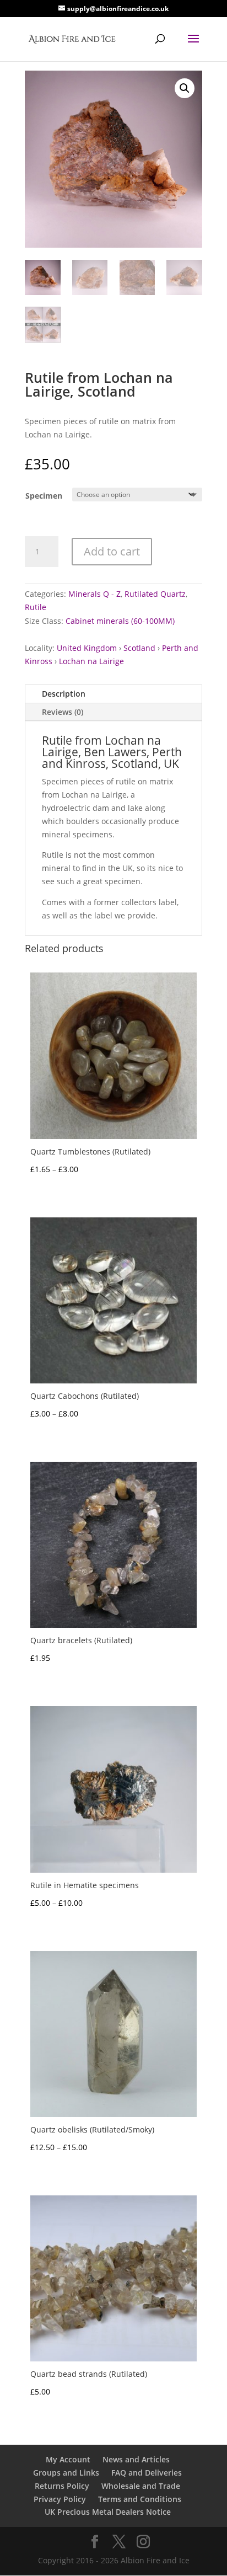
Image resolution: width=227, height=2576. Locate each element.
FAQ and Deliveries (147, 2473)
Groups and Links (66, 2473)
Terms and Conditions (140, 2499)
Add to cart (112, 551)
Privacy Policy (60, 2499)
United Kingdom (87, 648)
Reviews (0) (63, 712)
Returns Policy (62, 2486)
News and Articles (136, 2459)
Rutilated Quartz (155, 594)
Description (64, 694)
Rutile (36, 607)
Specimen (44, 496)
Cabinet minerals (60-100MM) (120, 621)
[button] (185, 88)
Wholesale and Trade (141, 2486)
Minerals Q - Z (94, 594)
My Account (68, 2459)
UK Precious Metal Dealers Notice (108, 2512)
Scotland (139, 648)
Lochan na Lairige (91, 661)
